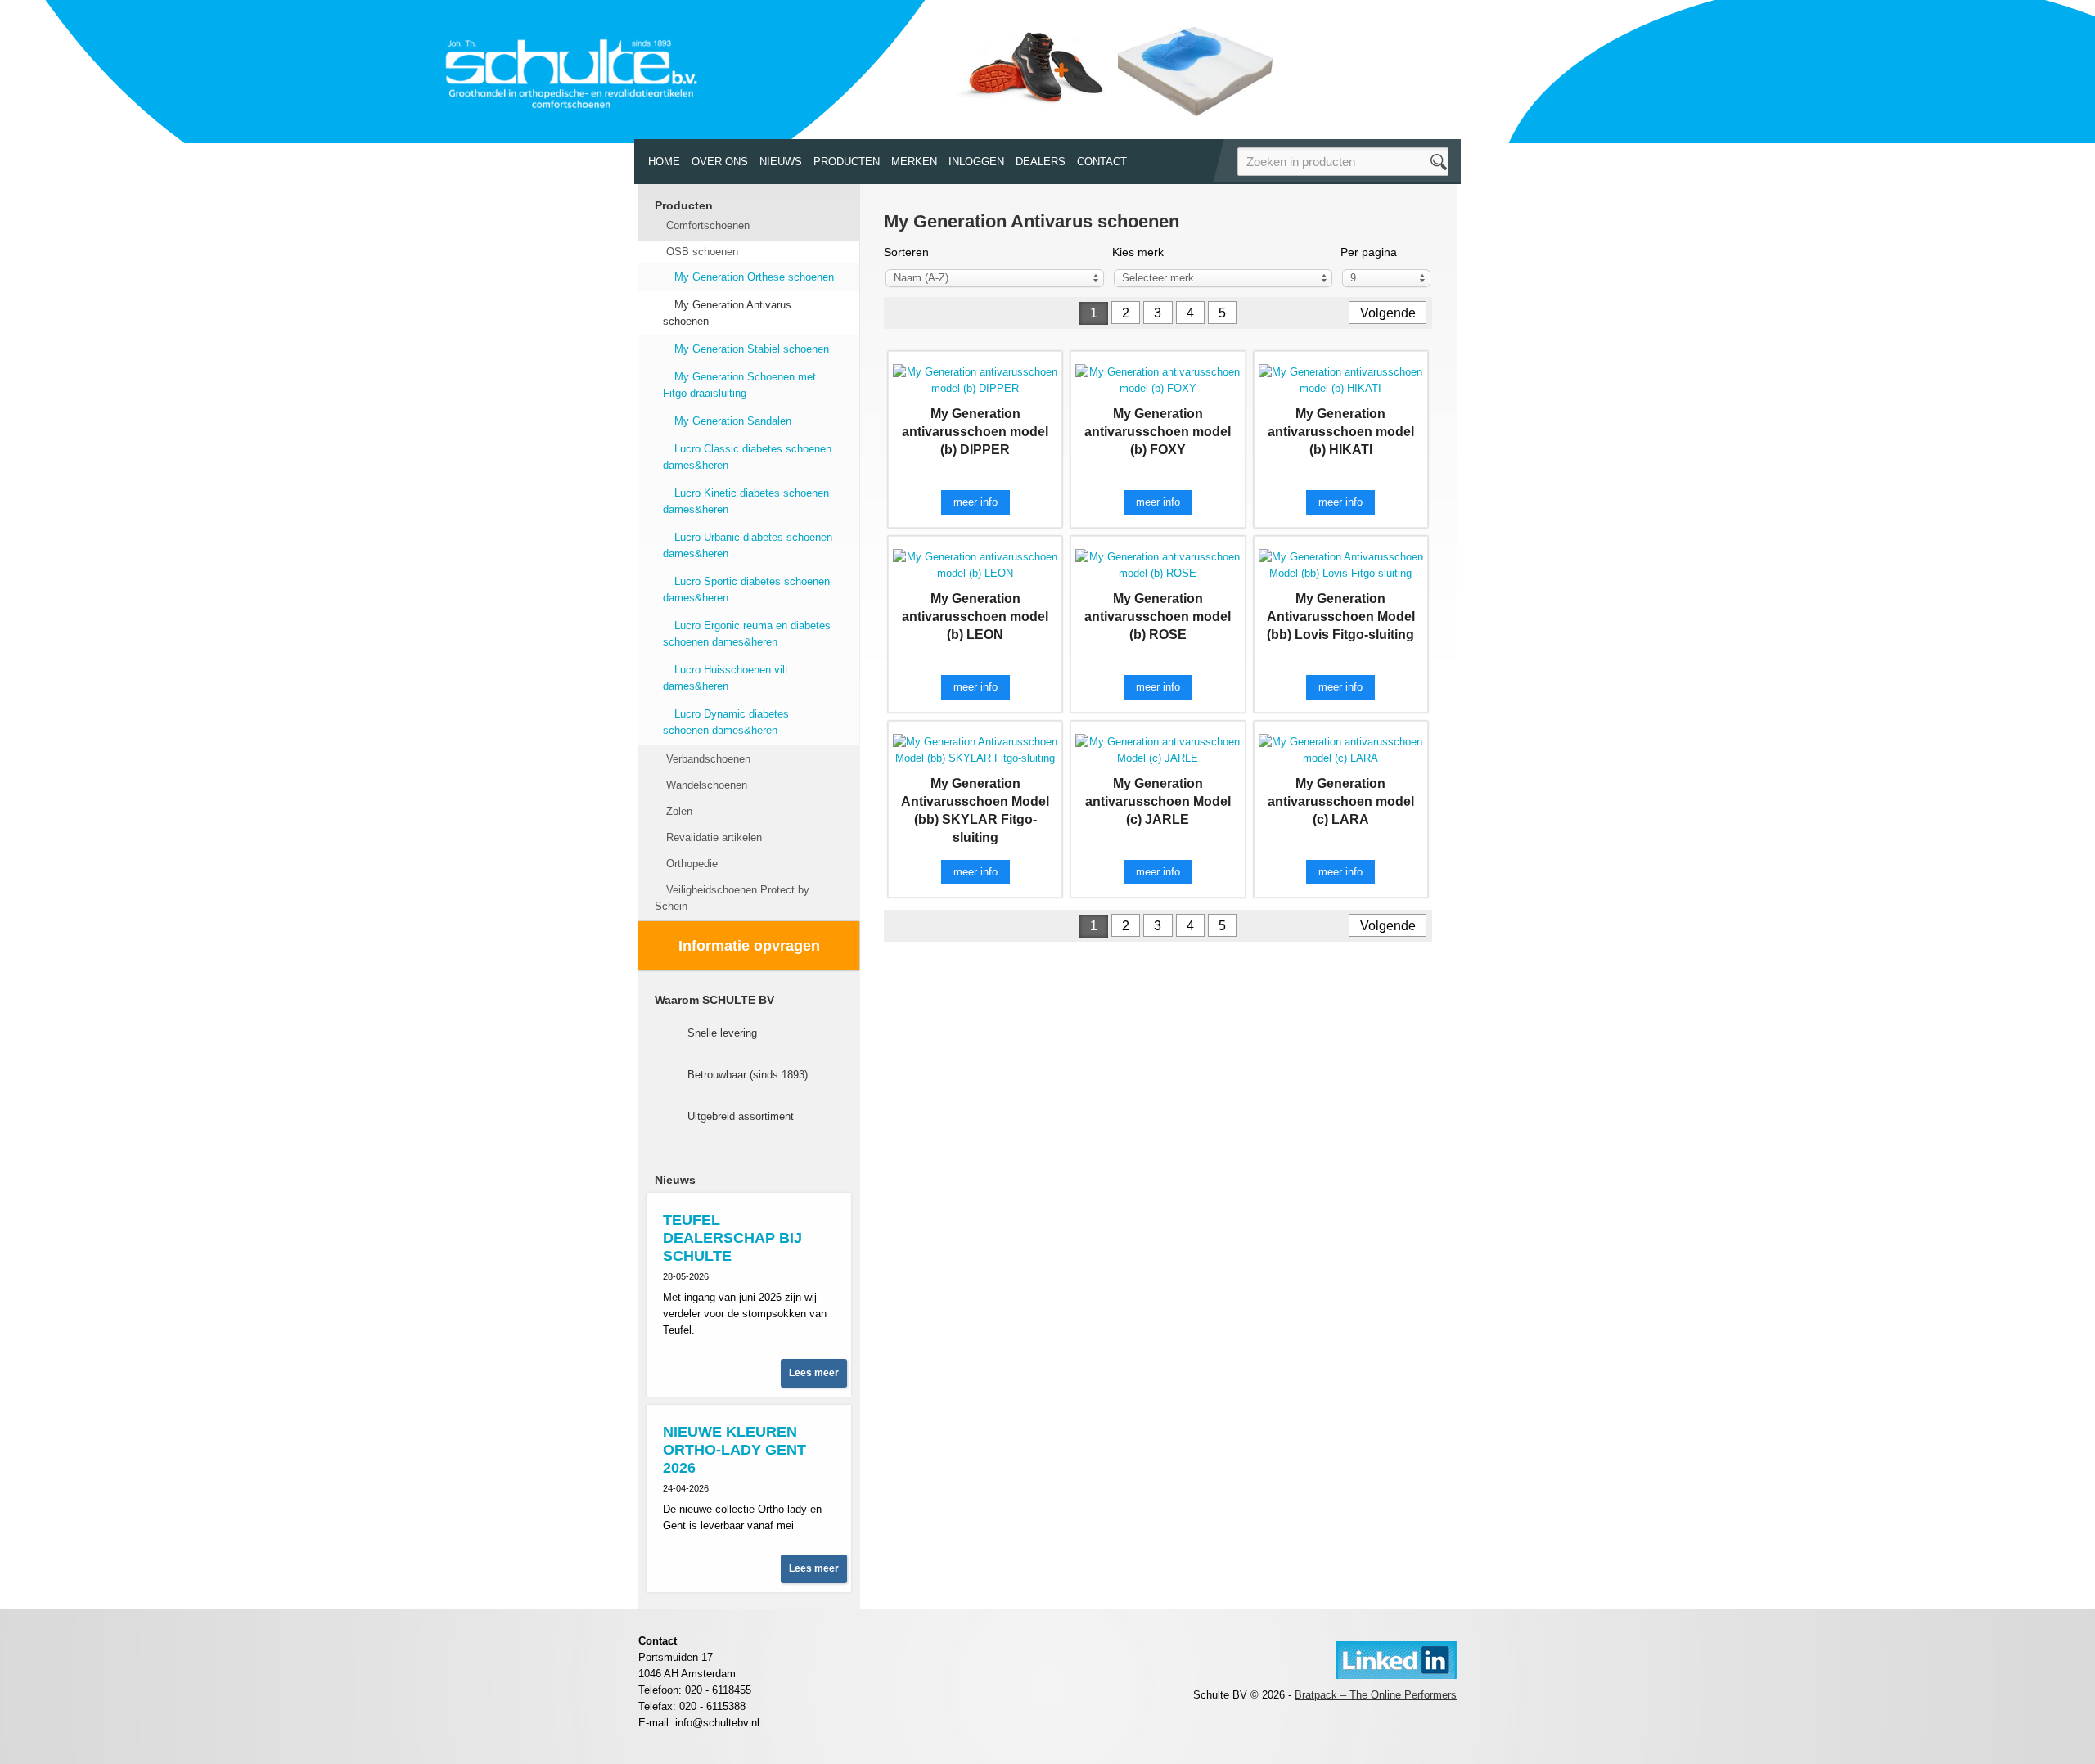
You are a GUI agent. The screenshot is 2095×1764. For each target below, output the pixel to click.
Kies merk (1138, 252)
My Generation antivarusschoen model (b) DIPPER (975, 432)
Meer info (975, 502)
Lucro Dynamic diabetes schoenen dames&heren (726, 722)
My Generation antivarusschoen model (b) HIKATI (1341, 432)
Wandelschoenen (707, 785)
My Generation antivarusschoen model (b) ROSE (1158, 616)
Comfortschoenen (708, 225)
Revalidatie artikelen (714, 837)
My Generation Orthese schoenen (754, 277)
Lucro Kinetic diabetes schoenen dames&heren (746, 501)
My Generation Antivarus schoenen (727, 313)
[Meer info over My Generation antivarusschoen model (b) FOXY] (1158, 379)
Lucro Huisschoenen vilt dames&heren (725, 678)
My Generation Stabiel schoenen (752, 349)
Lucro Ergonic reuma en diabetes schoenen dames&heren (747, 634)
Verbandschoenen (708, 759)
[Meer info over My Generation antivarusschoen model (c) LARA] (1341, 749)
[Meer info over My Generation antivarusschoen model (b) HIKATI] (1341, 379)
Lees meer (814, 1373)
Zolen (679, 811)
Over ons (720, 162)
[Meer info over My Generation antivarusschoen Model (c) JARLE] (1158, 749)
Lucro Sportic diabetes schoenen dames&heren (746, 589)
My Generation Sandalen (733, 421)
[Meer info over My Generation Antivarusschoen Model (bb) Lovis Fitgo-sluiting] (1341, 564)
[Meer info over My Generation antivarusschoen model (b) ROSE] (1158, 564)
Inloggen (976, 162)
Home (664, 162)
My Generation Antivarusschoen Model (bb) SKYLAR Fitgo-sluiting (975, 810)
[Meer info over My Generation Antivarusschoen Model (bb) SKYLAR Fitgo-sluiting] (975, 749)
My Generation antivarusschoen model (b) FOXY (1158, 432)
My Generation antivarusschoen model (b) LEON (975, 616)
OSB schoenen (702, 252)
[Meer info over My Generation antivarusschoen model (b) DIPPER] (975, 379)
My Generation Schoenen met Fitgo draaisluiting (739, 385)
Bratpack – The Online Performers (1376, 1695)
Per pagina (1369, 252)
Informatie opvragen (749, 946)
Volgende (1388, 313)
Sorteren (906, 252)
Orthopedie (692, 864)
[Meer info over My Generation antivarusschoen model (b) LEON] (975, 564)
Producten (847, 162)
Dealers (1041, 162)
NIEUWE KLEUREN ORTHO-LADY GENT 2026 (734, 1450)
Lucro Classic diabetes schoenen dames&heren (747, 457)
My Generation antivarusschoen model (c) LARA (1341, 801)
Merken (914, 162)
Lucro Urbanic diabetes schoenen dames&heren (748, 545)
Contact (1102, 162)
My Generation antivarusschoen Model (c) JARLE (1158, 801)
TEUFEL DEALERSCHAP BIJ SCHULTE (732, 1238)
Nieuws (781, 162)
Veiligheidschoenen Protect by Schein (732, 898)
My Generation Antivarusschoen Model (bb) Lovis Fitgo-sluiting (1341, 616)
